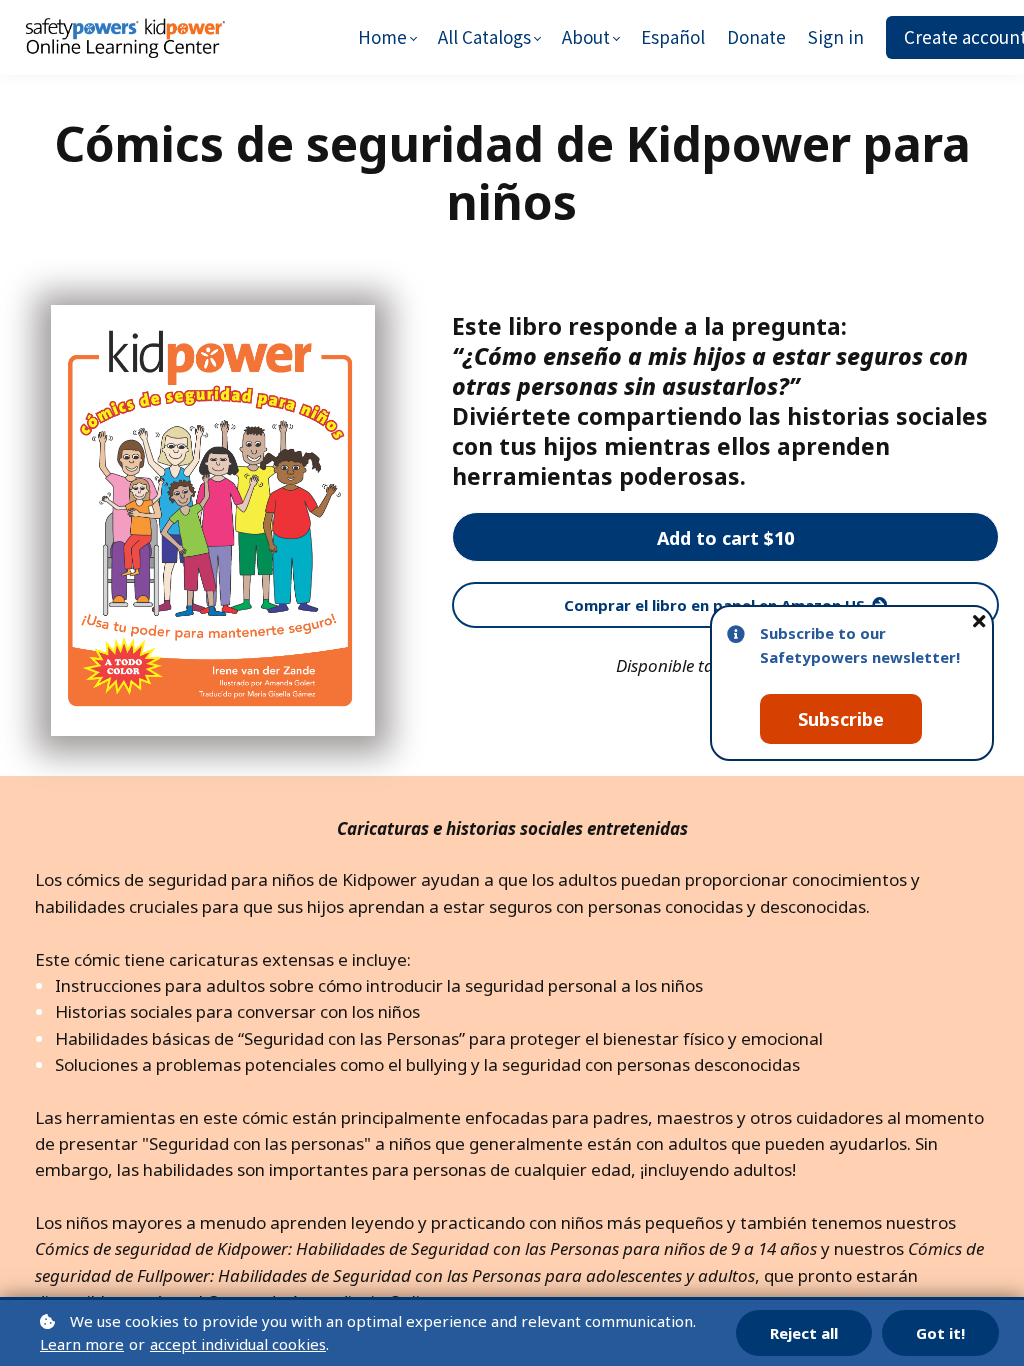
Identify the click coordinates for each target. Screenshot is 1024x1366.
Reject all (804, 1333)
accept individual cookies (238, 1344)
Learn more (82, 1344)
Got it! (940, 1333)
